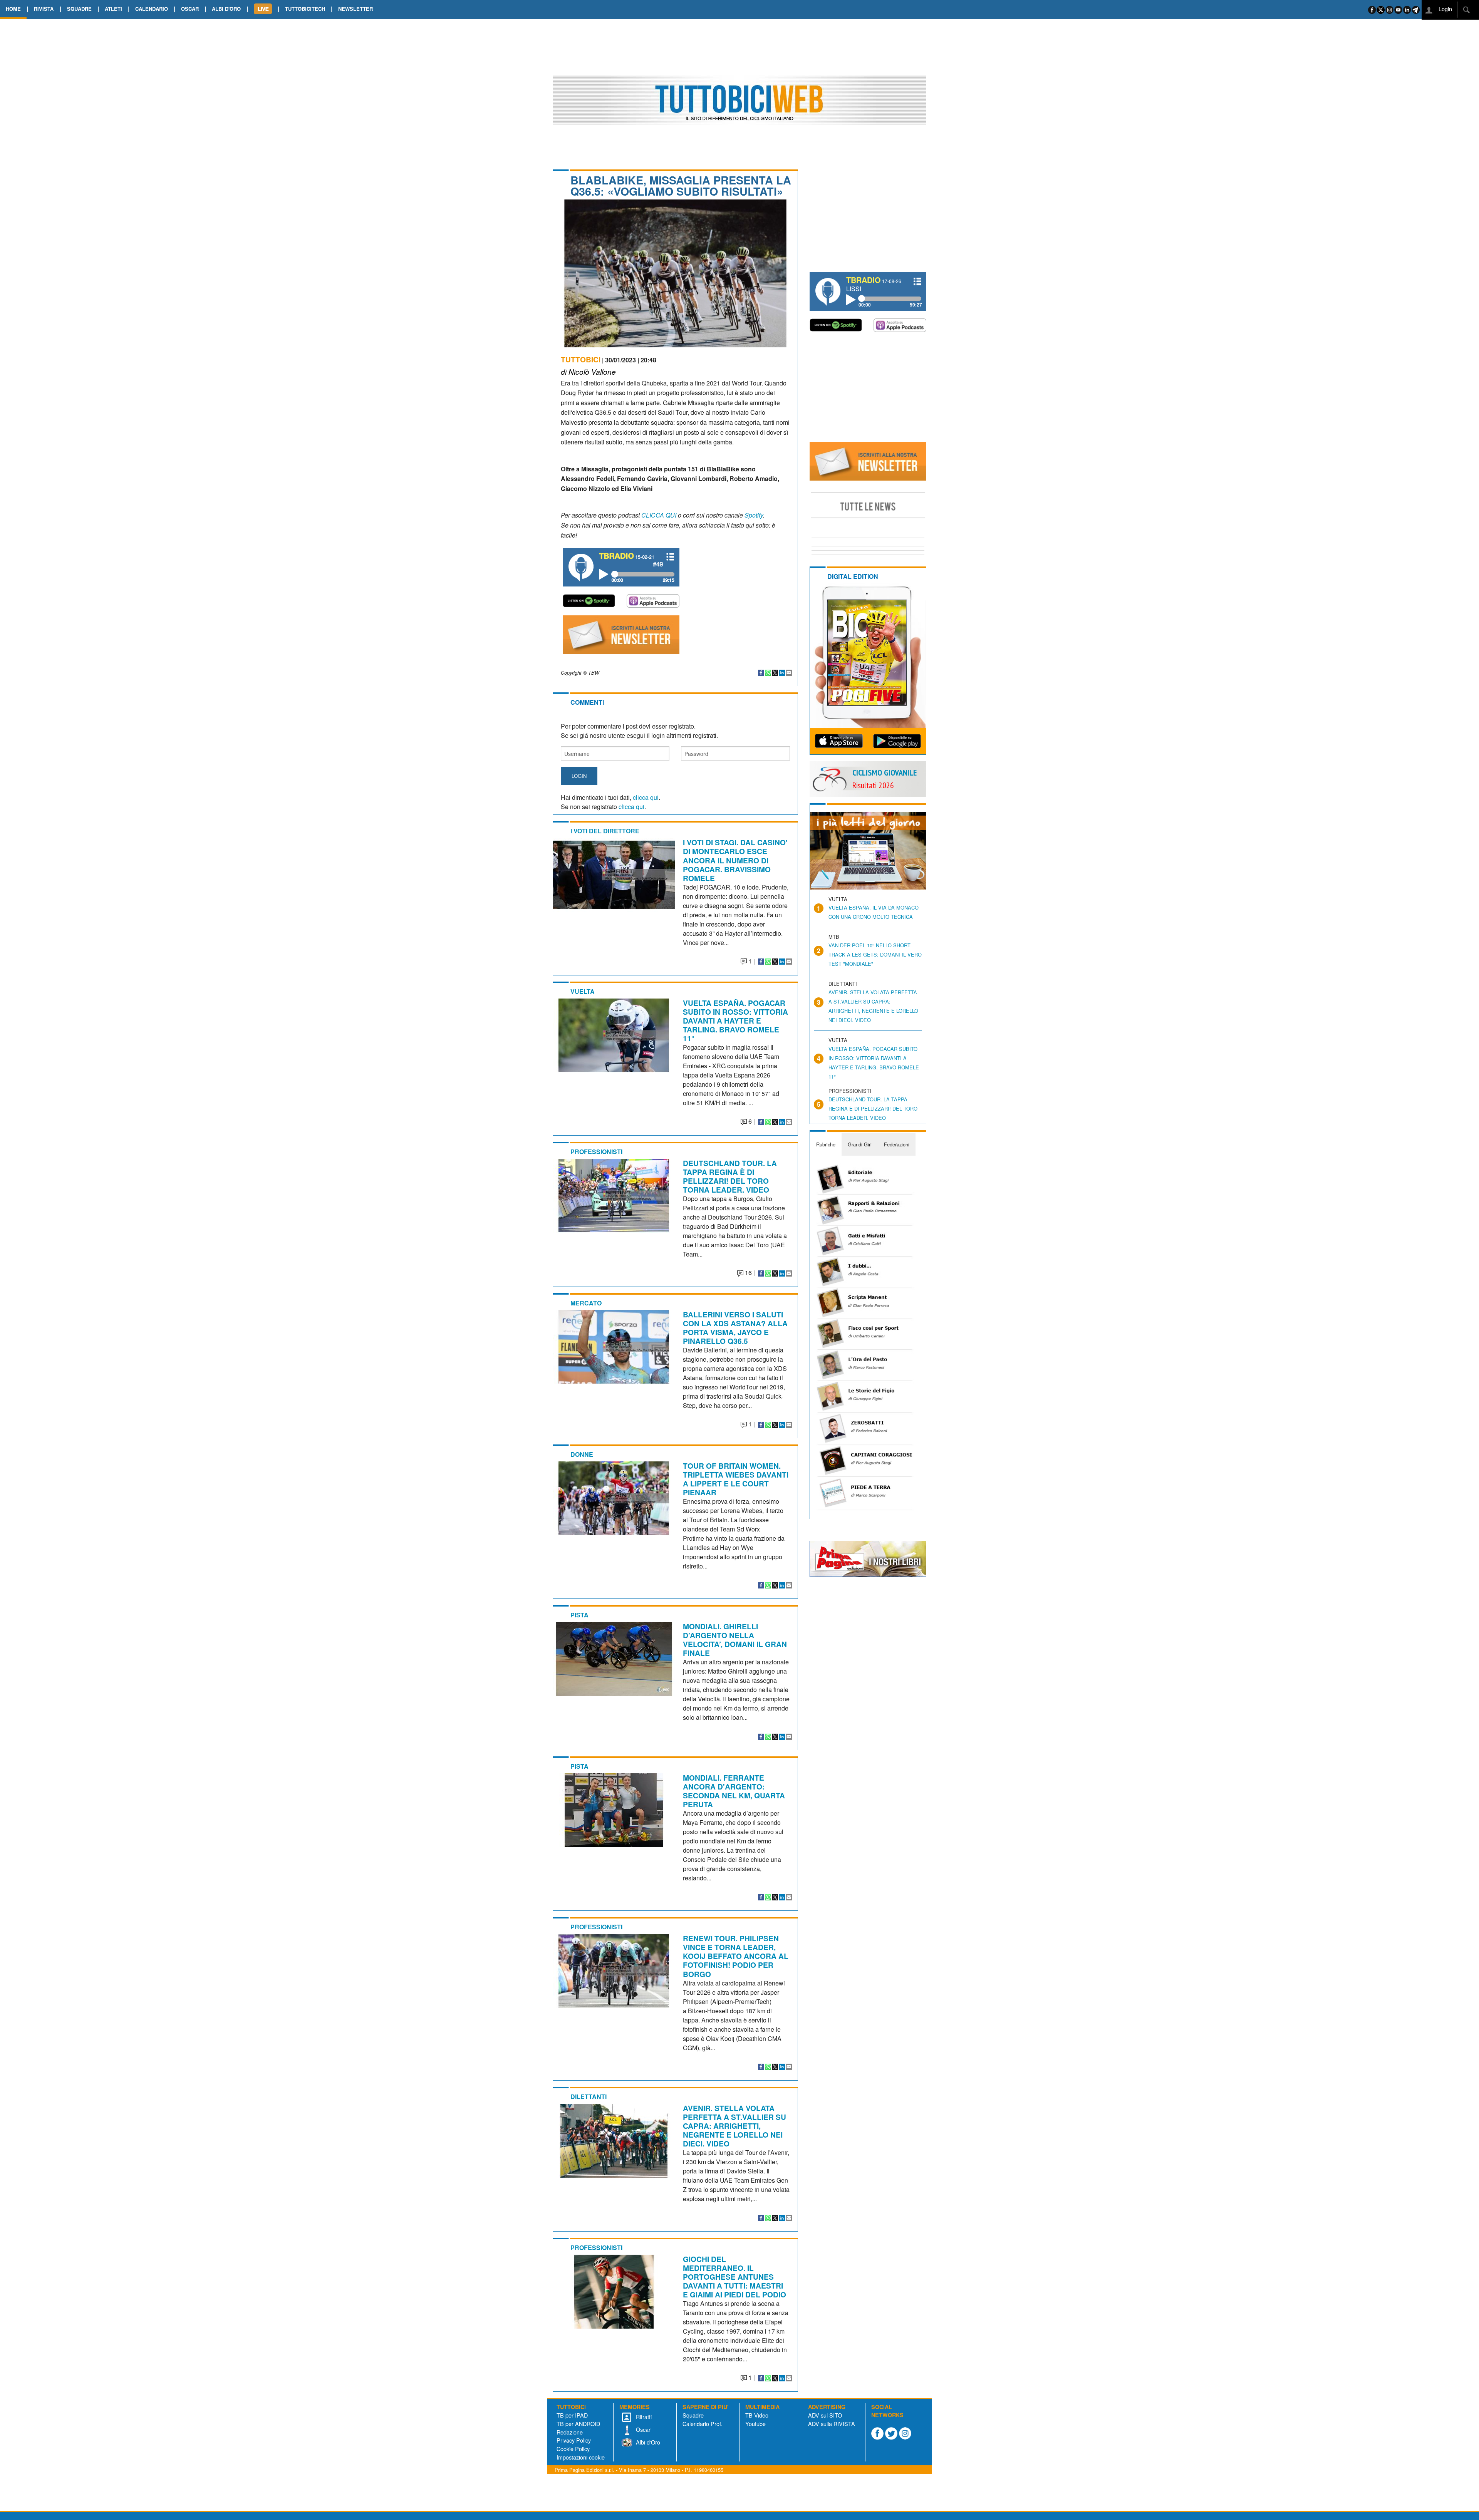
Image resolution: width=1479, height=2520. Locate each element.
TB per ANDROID (578, 2424)
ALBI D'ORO (226, 9)
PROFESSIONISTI (596, 1152)
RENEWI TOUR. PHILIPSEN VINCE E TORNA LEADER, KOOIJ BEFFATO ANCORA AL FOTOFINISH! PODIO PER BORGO (736, 1956)
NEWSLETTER (355, 9)
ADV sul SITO (825, 2415)
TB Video (757, 2415)
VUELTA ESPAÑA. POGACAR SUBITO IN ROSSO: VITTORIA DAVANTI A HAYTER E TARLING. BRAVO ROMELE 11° (735, 1020)
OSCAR (190, 9)
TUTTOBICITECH (305, 9)
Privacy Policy (574, 2440)
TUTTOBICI (581, 359)
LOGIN (579, 776)
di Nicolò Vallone (588, 371)
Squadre (693, 2415)
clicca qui (646, 797)
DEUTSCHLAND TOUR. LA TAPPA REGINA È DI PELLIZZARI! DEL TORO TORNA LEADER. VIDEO (730, 1176)
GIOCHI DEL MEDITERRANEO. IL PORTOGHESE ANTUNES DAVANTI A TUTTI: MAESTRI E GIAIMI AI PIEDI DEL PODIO (734, 2277)
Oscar (642, 2429)
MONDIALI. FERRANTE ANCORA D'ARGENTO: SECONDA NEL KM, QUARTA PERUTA (734, 1791)
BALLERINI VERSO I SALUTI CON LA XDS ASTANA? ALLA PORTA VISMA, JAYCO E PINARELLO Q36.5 (735, 1328)
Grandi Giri (860, 1144)
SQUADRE (79, 9)
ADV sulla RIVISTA (832, 2424)
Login (1445, 9)
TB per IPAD (572, 2415)
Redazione (570, 2432)
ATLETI (113, 9)
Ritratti (643, 2417)
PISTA (579, 1615)
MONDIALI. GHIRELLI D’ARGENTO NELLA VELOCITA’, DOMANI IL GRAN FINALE (735, 1640)
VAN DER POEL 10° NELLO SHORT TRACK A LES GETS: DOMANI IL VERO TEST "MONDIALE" (875, 954)
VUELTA (583, 991)
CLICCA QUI (659, 515)
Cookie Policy (573, 2449)
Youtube (755, 2424)
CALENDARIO (152, 9)
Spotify (754, 515)
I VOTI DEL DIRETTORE (605, 831)
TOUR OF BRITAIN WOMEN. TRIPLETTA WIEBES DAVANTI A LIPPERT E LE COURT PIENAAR (736, 1479)
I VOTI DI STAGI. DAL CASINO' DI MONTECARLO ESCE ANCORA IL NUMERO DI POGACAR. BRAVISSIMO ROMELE (735, 860)
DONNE (582, 1454)
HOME (13, 9)
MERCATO (586, 1303)
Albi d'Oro (647, 2442)
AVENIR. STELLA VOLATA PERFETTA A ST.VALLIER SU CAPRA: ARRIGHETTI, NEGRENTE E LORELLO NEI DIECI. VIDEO (734, 2126)
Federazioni (897, 1144)
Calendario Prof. (703, 2424)
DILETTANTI (589, 2097)
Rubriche (826, 1144)
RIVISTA (44, 9)
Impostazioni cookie (581, 2457)
